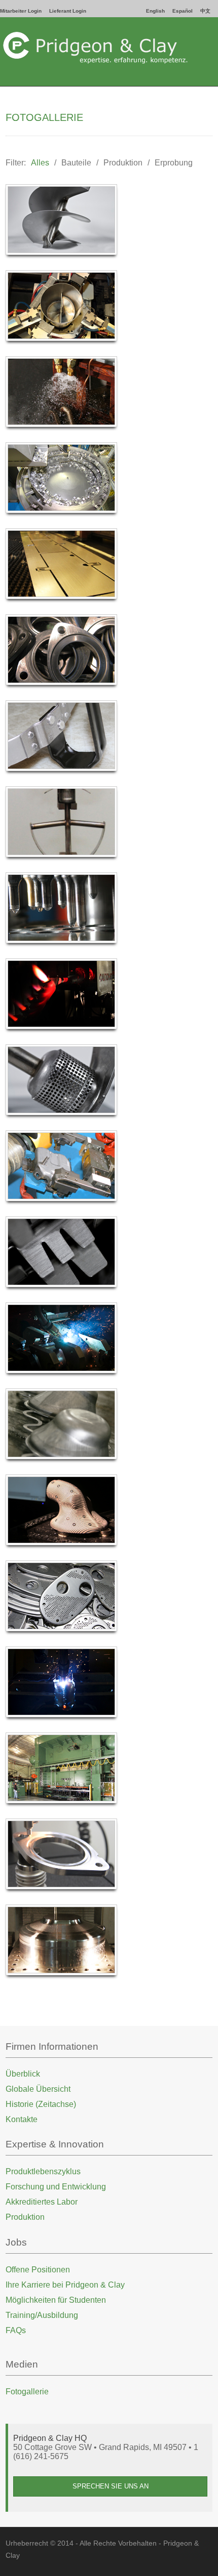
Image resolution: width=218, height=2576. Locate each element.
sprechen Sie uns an (111, 2486)
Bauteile (76, 163)
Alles (40, 163)
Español (183, 11)
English (155, 11)
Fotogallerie (27, 2392)
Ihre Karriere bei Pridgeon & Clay (65, 2285)
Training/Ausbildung (42, 2315)
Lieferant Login (68, 11)
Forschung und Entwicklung (56, 2187)
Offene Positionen (38, 2270)
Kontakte (22, 2119)
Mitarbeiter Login (21, 11)
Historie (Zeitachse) (41, 2104)
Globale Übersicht (38, 2089)
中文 (205, 11)
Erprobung (174, 163)
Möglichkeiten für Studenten (56, 2300)
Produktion (123, 163)
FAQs (16, 2330)
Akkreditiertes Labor (42, 2202)
